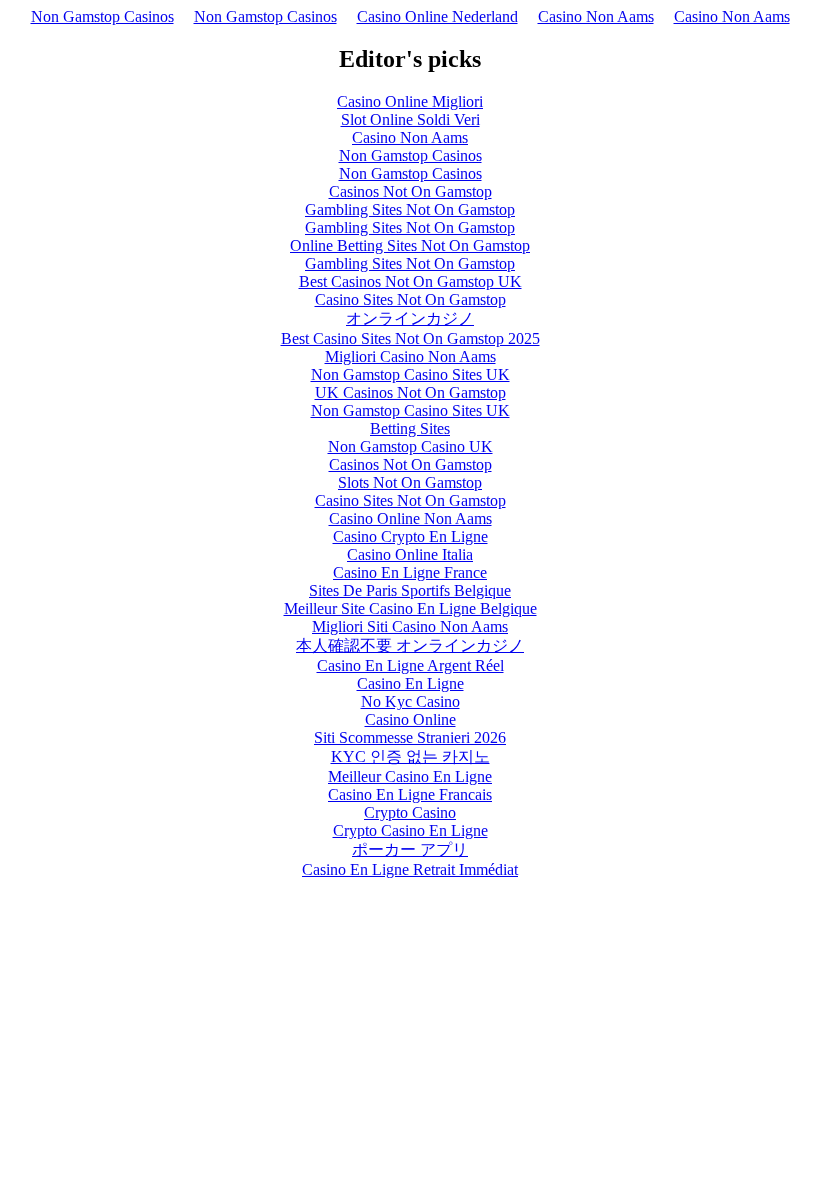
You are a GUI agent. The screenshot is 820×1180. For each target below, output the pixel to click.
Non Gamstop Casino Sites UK (410, 374)
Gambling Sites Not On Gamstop (410, 209)
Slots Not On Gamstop (410, 482)
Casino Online (410, 719)
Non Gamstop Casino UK (410, 446)
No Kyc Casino (410, 701)
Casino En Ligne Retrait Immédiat (410, 869)
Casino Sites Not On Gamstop (410, 299)
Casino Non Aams (596, 16)
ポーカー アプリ (410, 849)
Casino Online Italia (410, 554)
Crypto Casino (410, 812)
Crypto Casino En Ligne (410, 830)
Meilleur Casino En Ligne (410, 776)
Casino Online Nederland (437, 16)
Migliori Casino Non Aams (410, 356)
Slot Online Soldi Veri (410, 119)
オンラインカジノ (410, 318)
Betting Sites (410, 428)
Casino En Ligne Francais (410, 794)
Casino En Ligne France (410, 572)
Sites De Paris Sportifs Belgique (410, 590)
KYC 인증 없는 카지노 (410, 756)
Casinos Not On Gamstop (410, 191)
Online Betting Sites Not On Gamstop (410, 245)
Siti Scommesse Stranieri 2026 (410, 737)
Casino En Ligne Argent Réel (410, 665)
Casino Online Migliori (410, 101)
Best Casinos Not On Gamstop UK (410, 281)
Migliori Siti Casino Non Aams (410, 626)
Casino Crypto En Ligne (410, 536)
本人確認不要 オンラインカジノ (410, 645)
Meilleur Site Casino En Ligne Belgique (410, 608)
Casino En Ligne (410, 683)
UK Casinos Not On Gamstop (410, 392)
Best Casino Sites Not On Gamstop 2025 (410, 338)
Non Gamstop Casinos (102, 16)
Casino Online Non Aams (410, 518)
